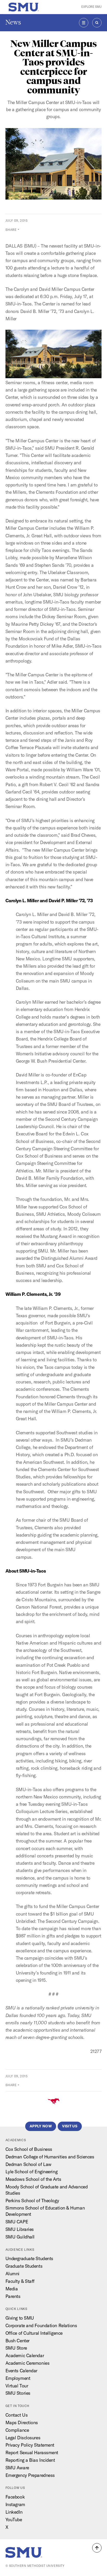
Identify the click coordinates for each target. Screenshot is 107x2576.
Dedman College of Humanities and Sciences (50, 2157)
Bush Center (18, 2341)
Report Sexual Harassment (32, 2452)
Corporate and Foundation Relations (41, 2325)
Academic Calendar (25, 2355)
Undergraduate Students (29, 2258)
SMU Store (16, 2348)
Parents (13, 2296)
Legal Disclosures (23, 2438)
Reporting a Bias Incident (30, 2460)
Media (12, 2289)
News (13, 22)
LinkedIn (14, 2512)
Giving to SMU (20, 2318)
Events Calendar (21, 2371)
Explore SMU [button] (91, 7)
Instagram (15, 2504)
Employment (18, 2378)
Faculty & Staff (20, 2281)
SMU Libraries (20, 2229)
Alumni (12, 2274)
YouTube (14, 2520)
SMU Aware (17, 2468)
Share (11, 230)
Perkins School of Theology (32, 2201)
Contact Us (17, 2415)
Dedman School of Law (28, 2164)
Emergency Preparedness (30, 2475)
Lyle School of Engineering (32, 2172)
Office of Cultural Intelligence (34, 2333)
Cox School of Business (29, 2149)
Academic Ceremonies (28, 2363)
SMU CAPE (17, 2222)
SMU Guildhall (20, 2237)
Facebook (15, 2497)
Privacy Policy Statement (30, 2445)
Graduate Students (24, 2266)
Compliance (17, 2430)
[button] (97, 2548)
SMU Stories (18, 2393)
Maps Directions (22, 2422)
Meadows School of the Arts (33, 2179)
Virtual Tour (17, 2386)
